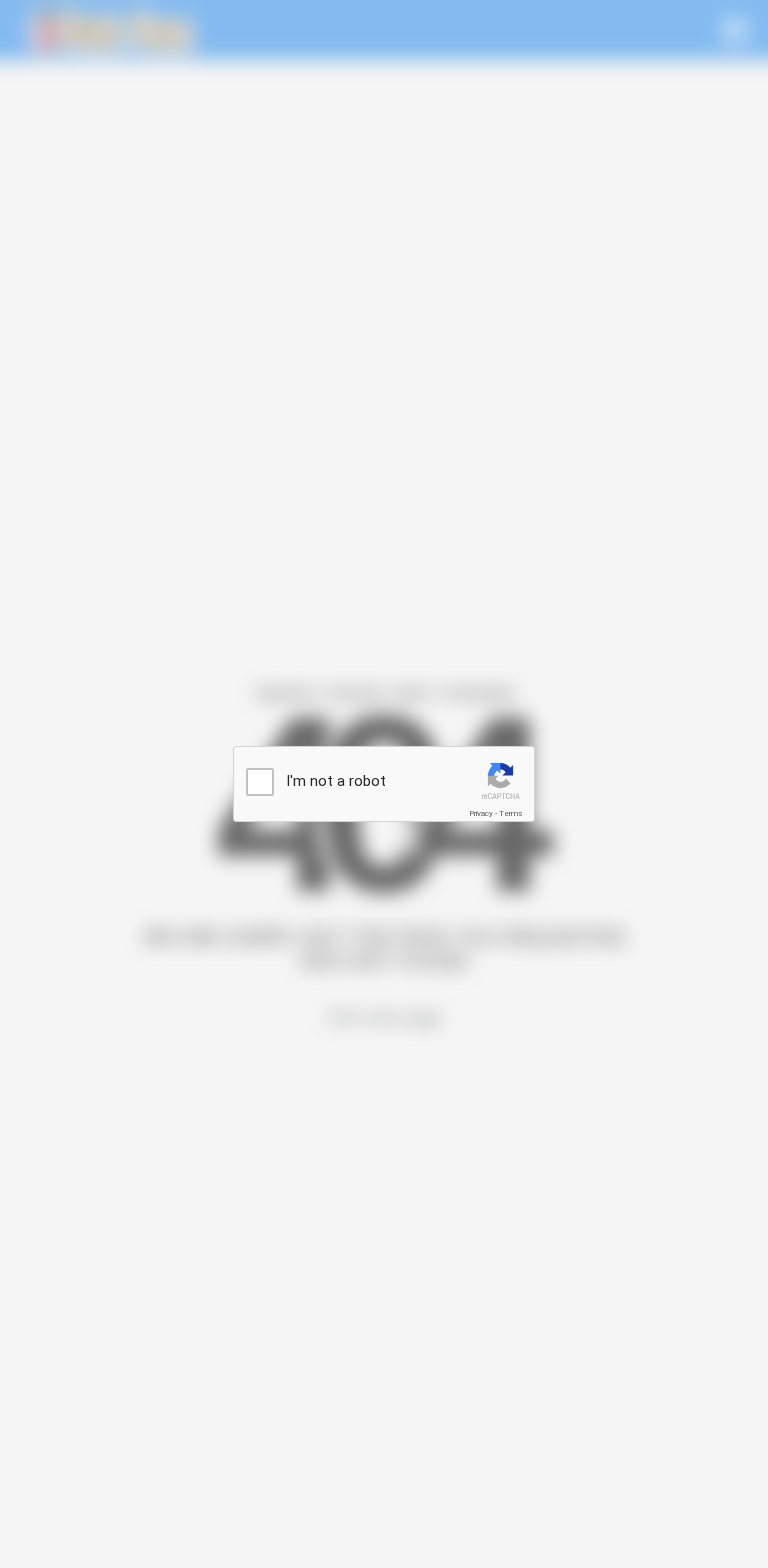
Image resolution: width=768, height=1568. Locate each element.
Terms (511, 813)
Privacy (481, 813)
